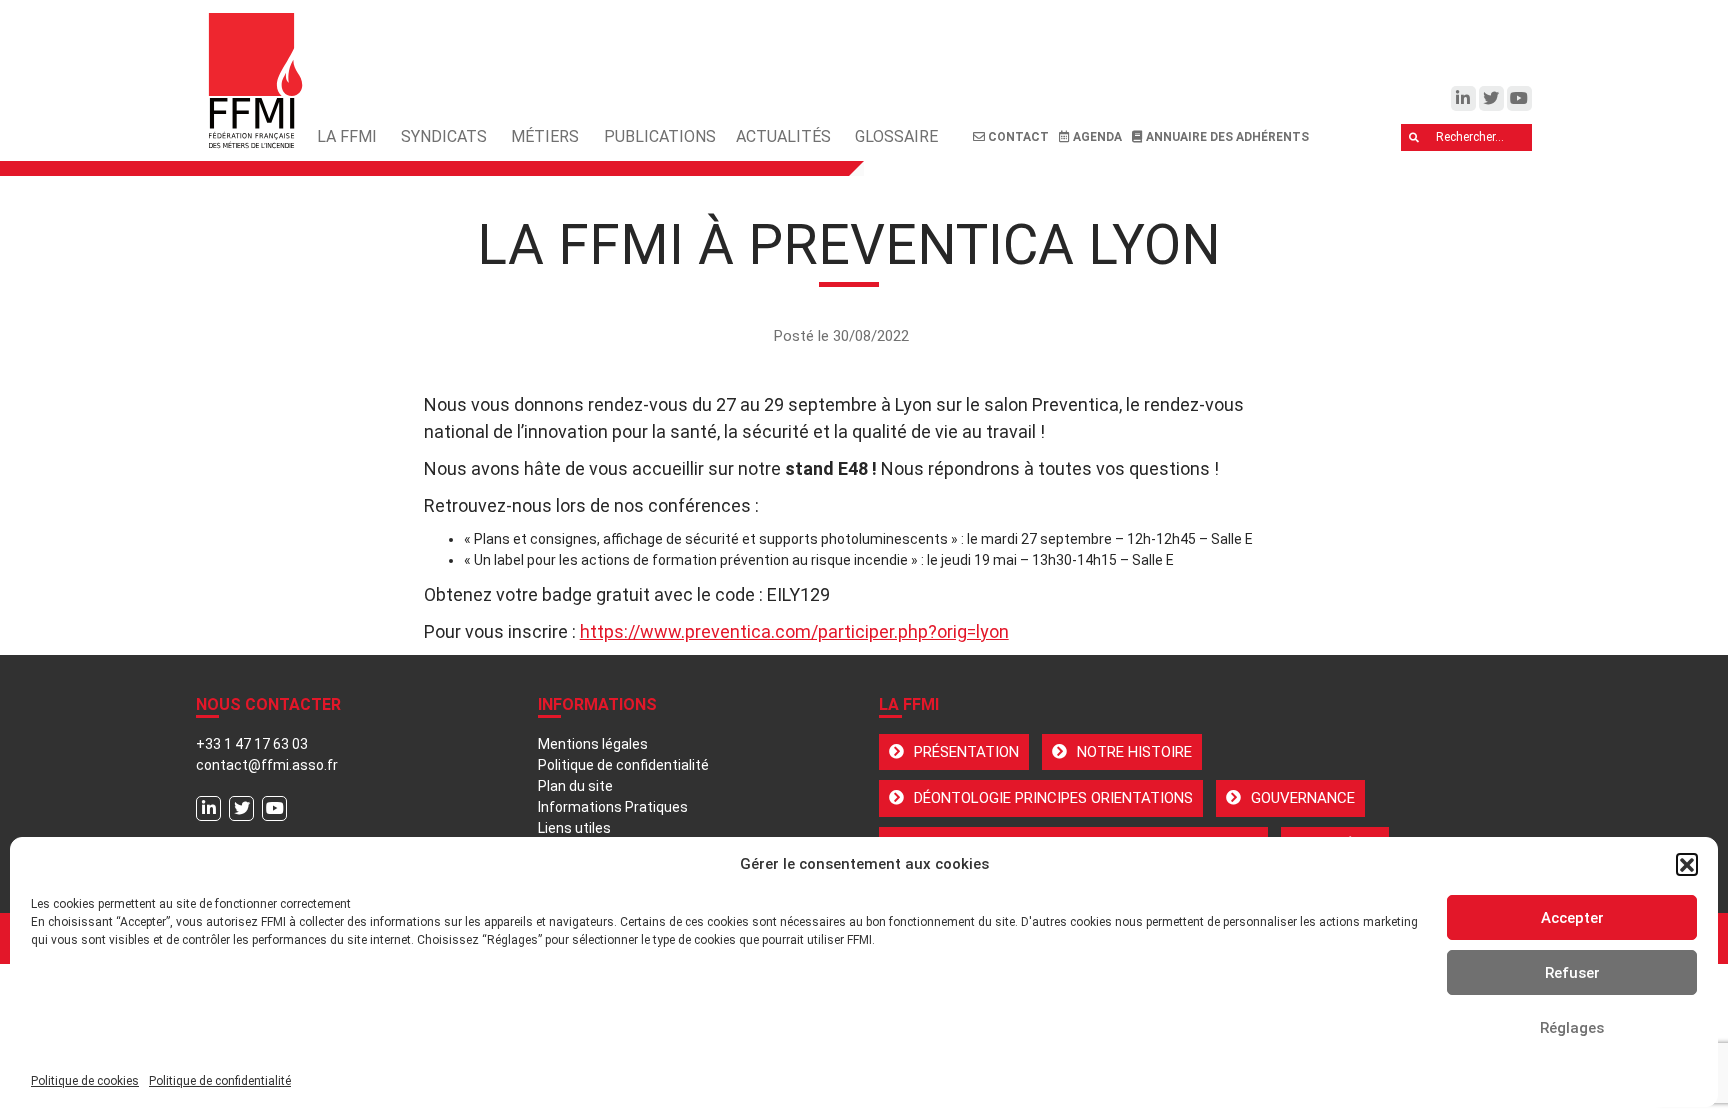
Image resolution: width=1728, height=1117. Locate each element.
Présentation (966, 752)
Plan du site (575, 786)
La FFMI (347, 136)
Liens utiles (574, 828)
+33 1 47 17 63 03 (252, 744)
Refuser (1572, 973)
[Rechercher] (1414, 138)
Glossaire (896, 136)
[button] (1687, 864)
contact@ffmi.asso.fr (267, 765)
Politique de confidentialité (220, 1081)
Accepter (1572, 918)
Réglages (1572, 1028)
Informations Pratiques (613, 807)
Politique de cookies (85, 1081)
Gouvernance (1303, 798)
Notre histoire (1134, 752)
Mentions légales (593, 744)
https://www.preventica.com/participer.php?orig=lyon (794, 631)
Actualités (783, 136)
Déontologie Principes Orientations (1053, 798)
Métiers (545, 136)
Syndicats (444, 136)
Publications (660, 136)
